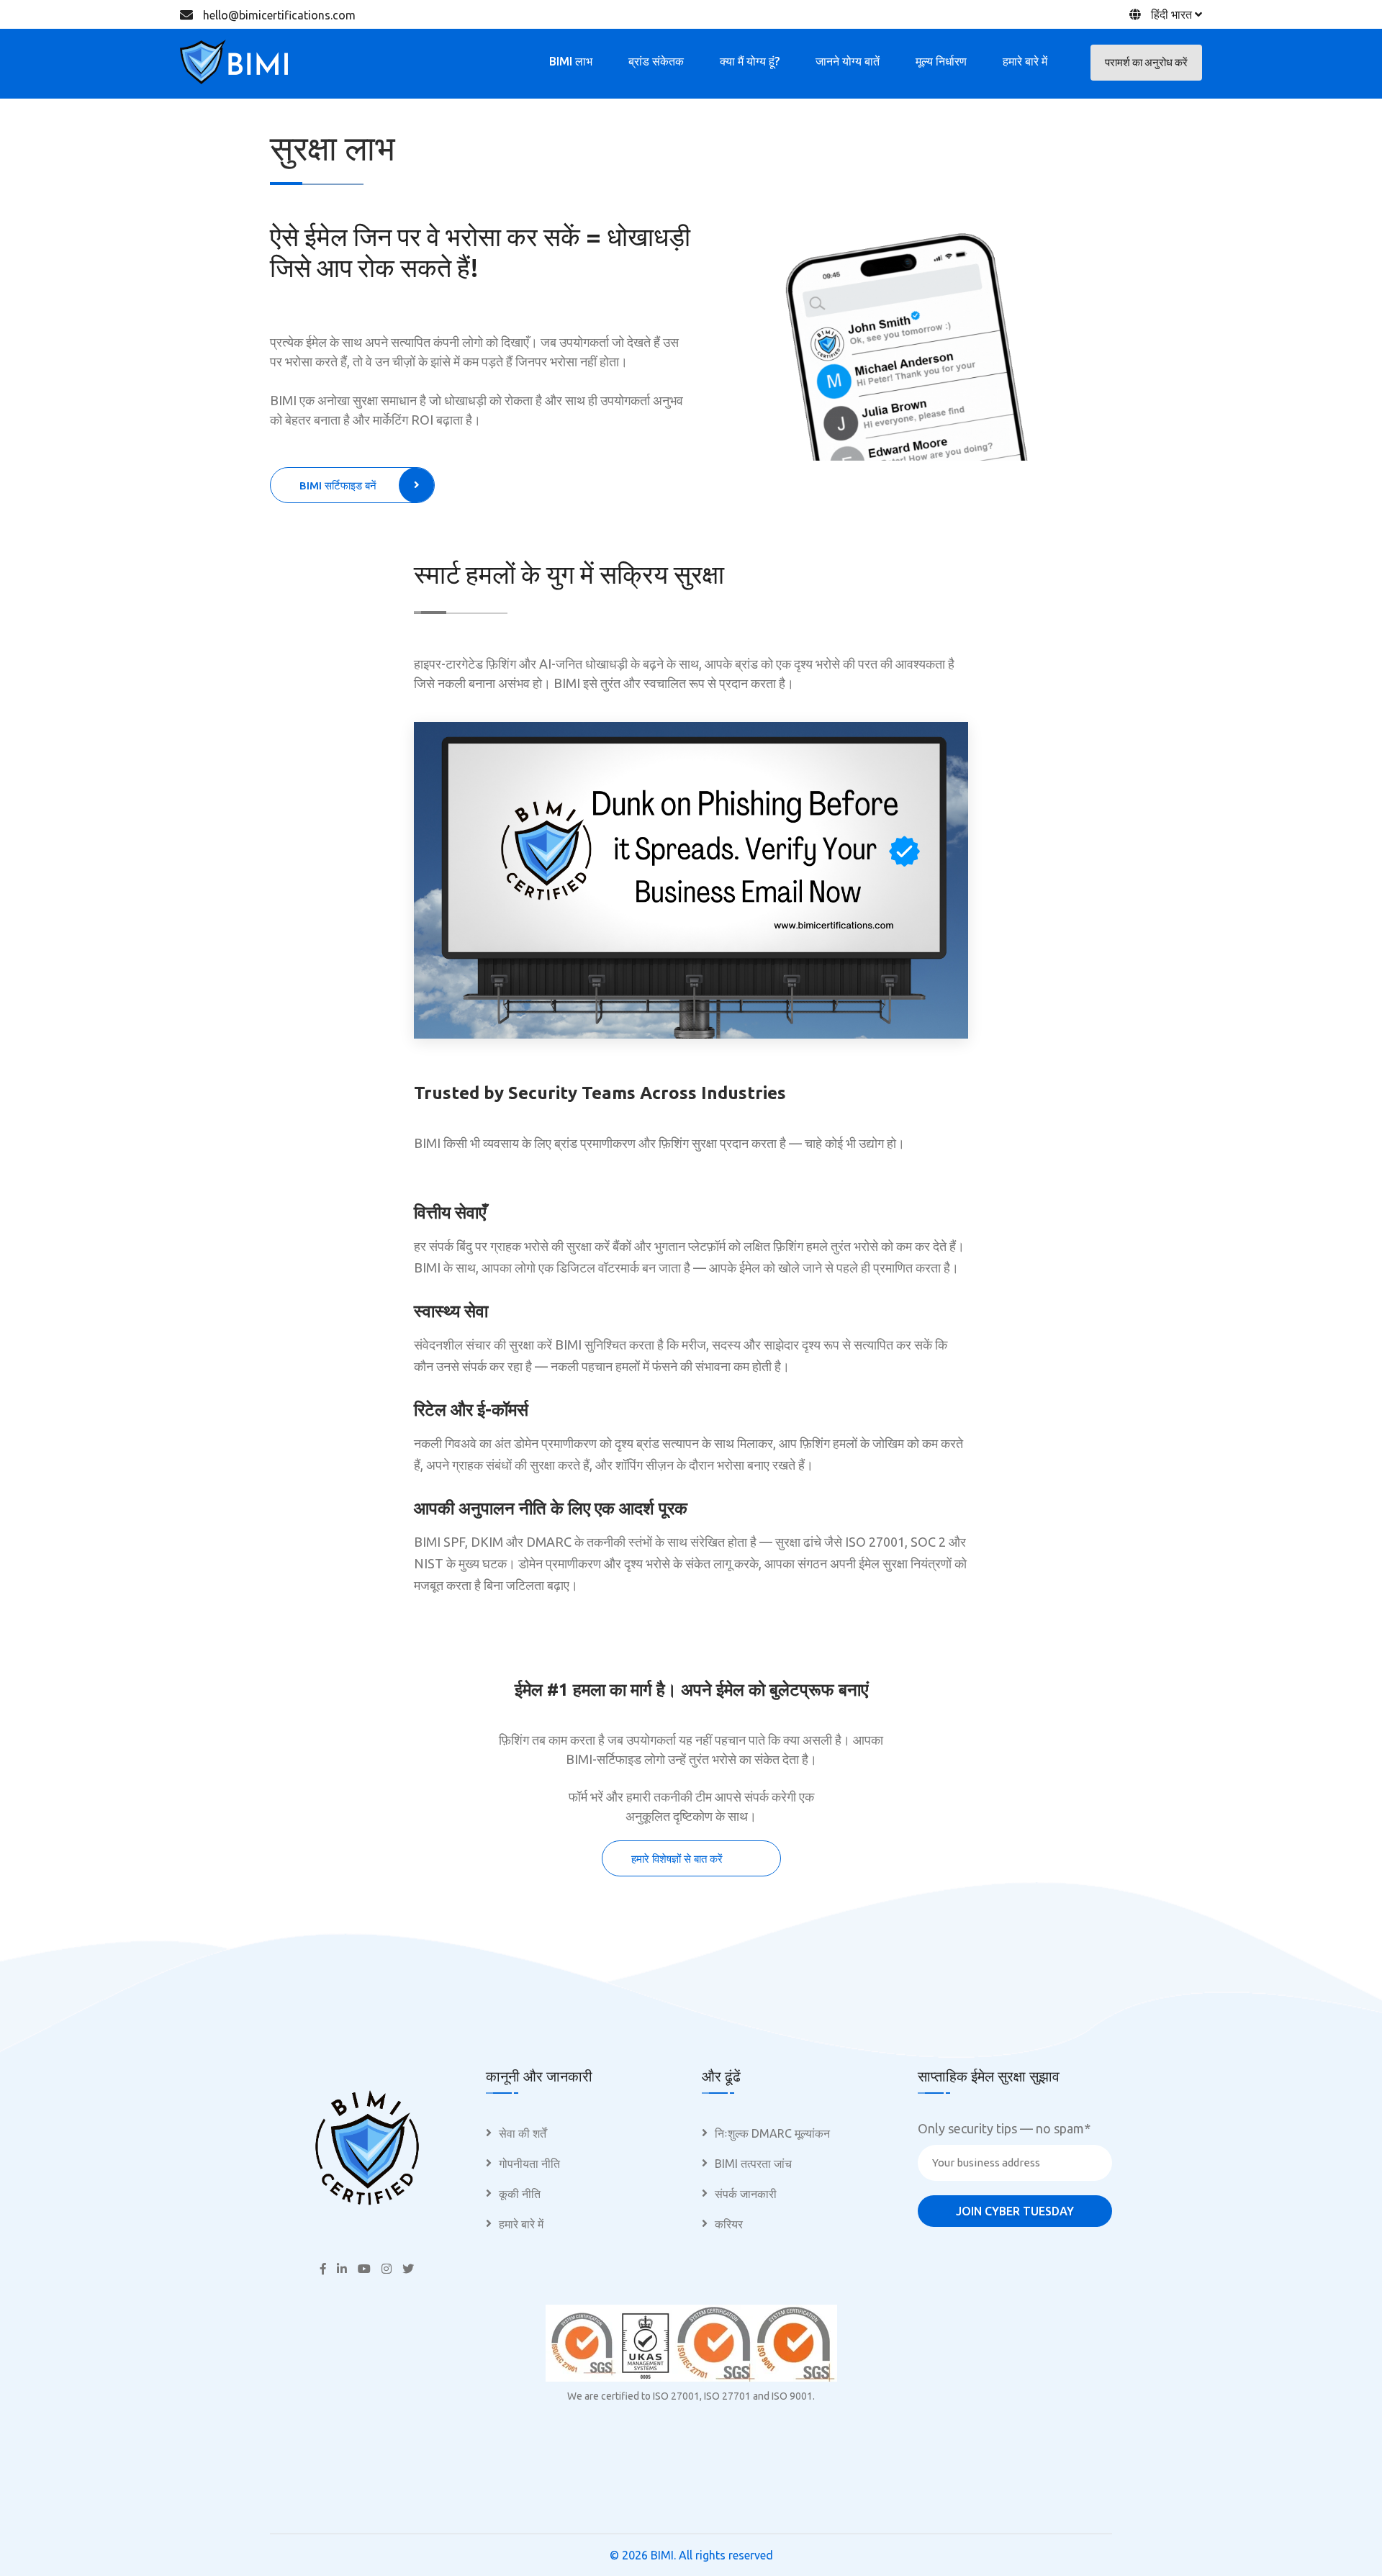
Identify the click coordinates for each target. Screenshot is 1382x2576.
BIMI (662, 2555)
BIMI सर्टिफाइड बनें (338, 485)
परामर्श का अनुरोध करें (1146, 62)
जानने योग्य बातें (848, 61)
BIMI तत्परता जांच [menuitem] (753, 2164)
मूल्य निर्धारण (941, 61)
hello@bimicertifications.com (279, 15)
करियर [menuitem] (729, 2224)
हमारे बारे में (1025, 61)
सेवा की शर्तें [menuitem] (523, 2133)
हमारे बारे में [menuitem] (521, 2224)
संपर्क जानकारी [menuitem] (746, 2194)
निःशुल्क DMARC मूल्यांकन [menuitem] (772, 2133)
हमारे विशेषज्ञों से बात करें (677, 1859)
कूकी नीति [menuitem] (520, 2194)
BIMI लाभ (571, 61)
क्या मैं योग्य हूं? (750, 61)
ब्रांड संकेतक (656, 61)
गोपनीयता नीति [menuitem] (529, 2164)
